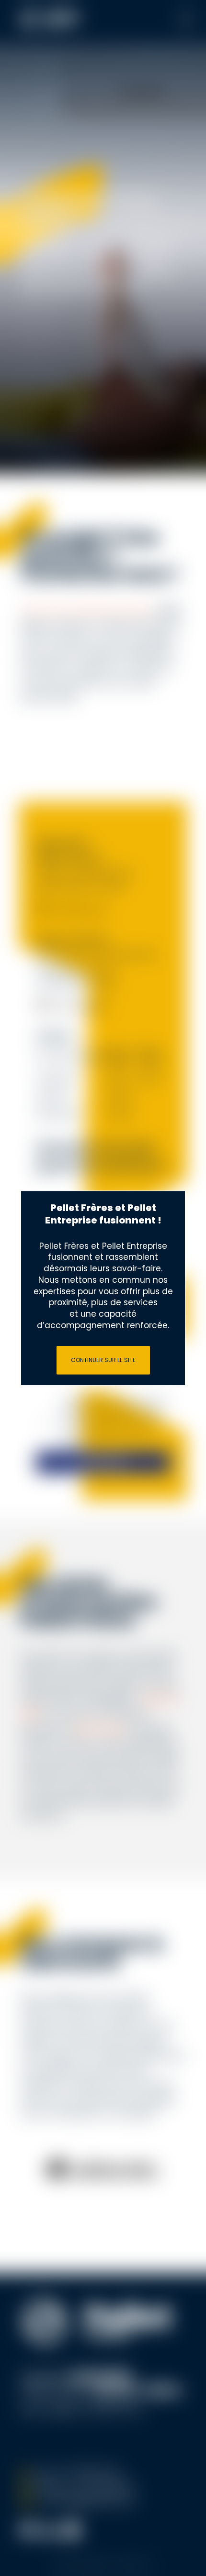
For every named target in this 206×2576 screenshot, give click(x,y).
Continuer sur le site (103, 1360)
